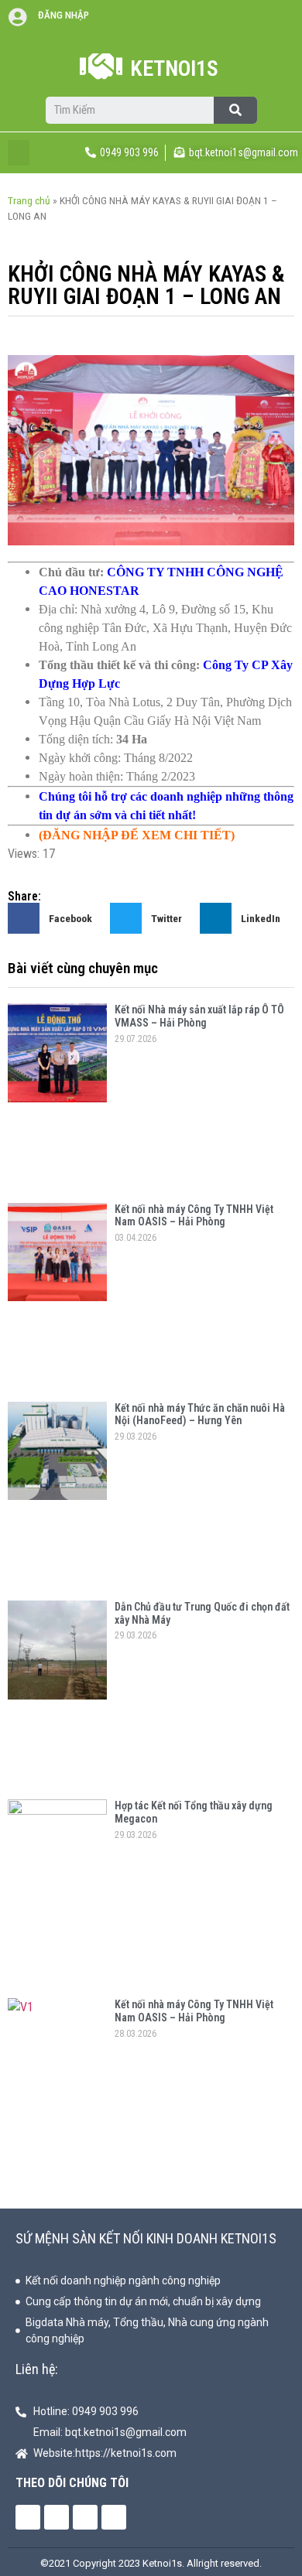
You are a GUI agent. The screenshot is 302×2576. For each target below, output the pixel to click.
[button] (19, 153)
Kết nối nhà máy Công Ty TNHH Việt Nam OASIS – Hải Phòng (194, 1216)
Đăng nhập (63, 15)
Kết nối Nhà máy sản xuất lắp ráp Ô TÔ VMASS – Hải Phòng (199, 1016)
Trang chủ (29, 200)
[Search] (235, 110)
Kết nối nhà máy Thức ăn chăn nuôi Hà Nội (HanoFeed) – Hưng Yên (200, 1414)
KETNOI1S (174, 68)
